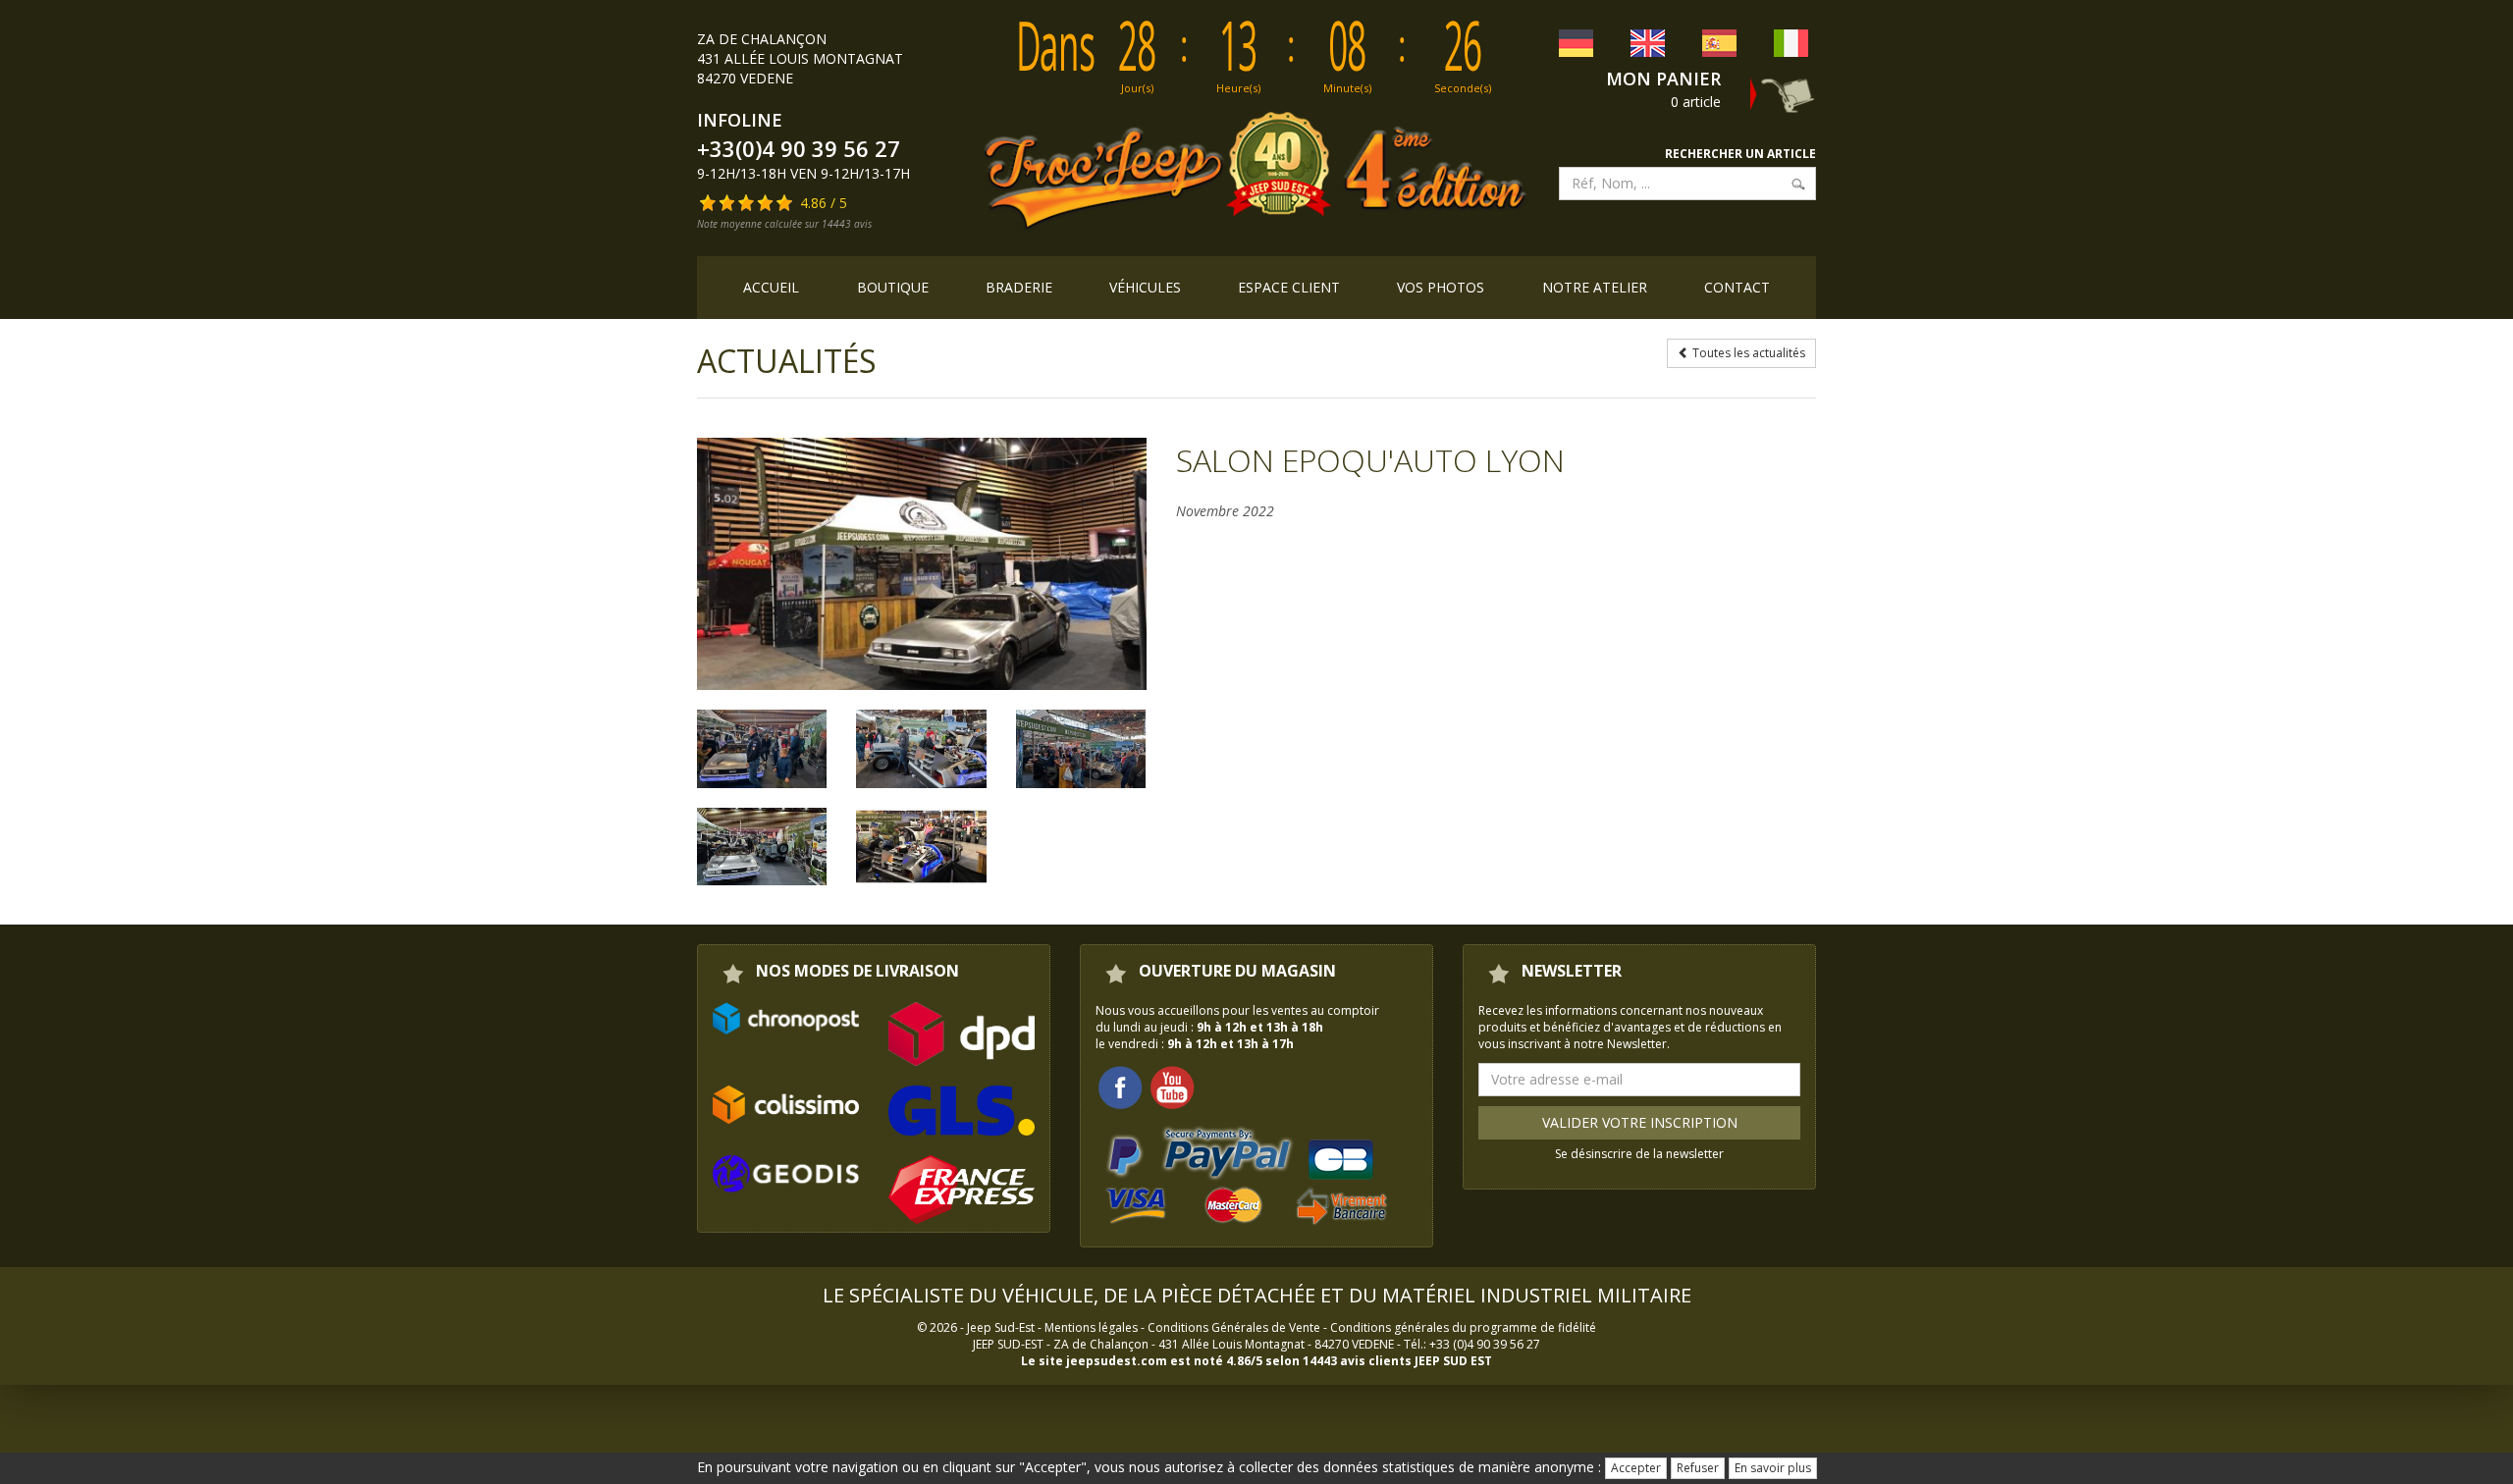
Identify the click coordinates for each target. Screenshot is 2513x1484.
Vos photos (1441, 287)
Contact (1737, 287)
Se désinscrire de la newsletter (1639, 1154)
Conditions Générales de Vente (1234, 1327)
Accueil (771, 287)
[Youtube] (1172, 1086)
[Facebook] (1120, 1086)
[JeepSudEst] (922, 564)
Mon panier (1663, 79)
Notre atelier (1595, 287)
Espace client (1289, 287)
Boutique (893, 287)
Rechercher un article (1740, 154)
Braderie (1019, 287)
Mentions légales (1091, 1327)
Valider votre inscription (1640, 1122)
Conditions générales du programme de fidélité (1463, 1327)
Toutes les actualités (1747, 353)
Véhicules (1145, 287)
